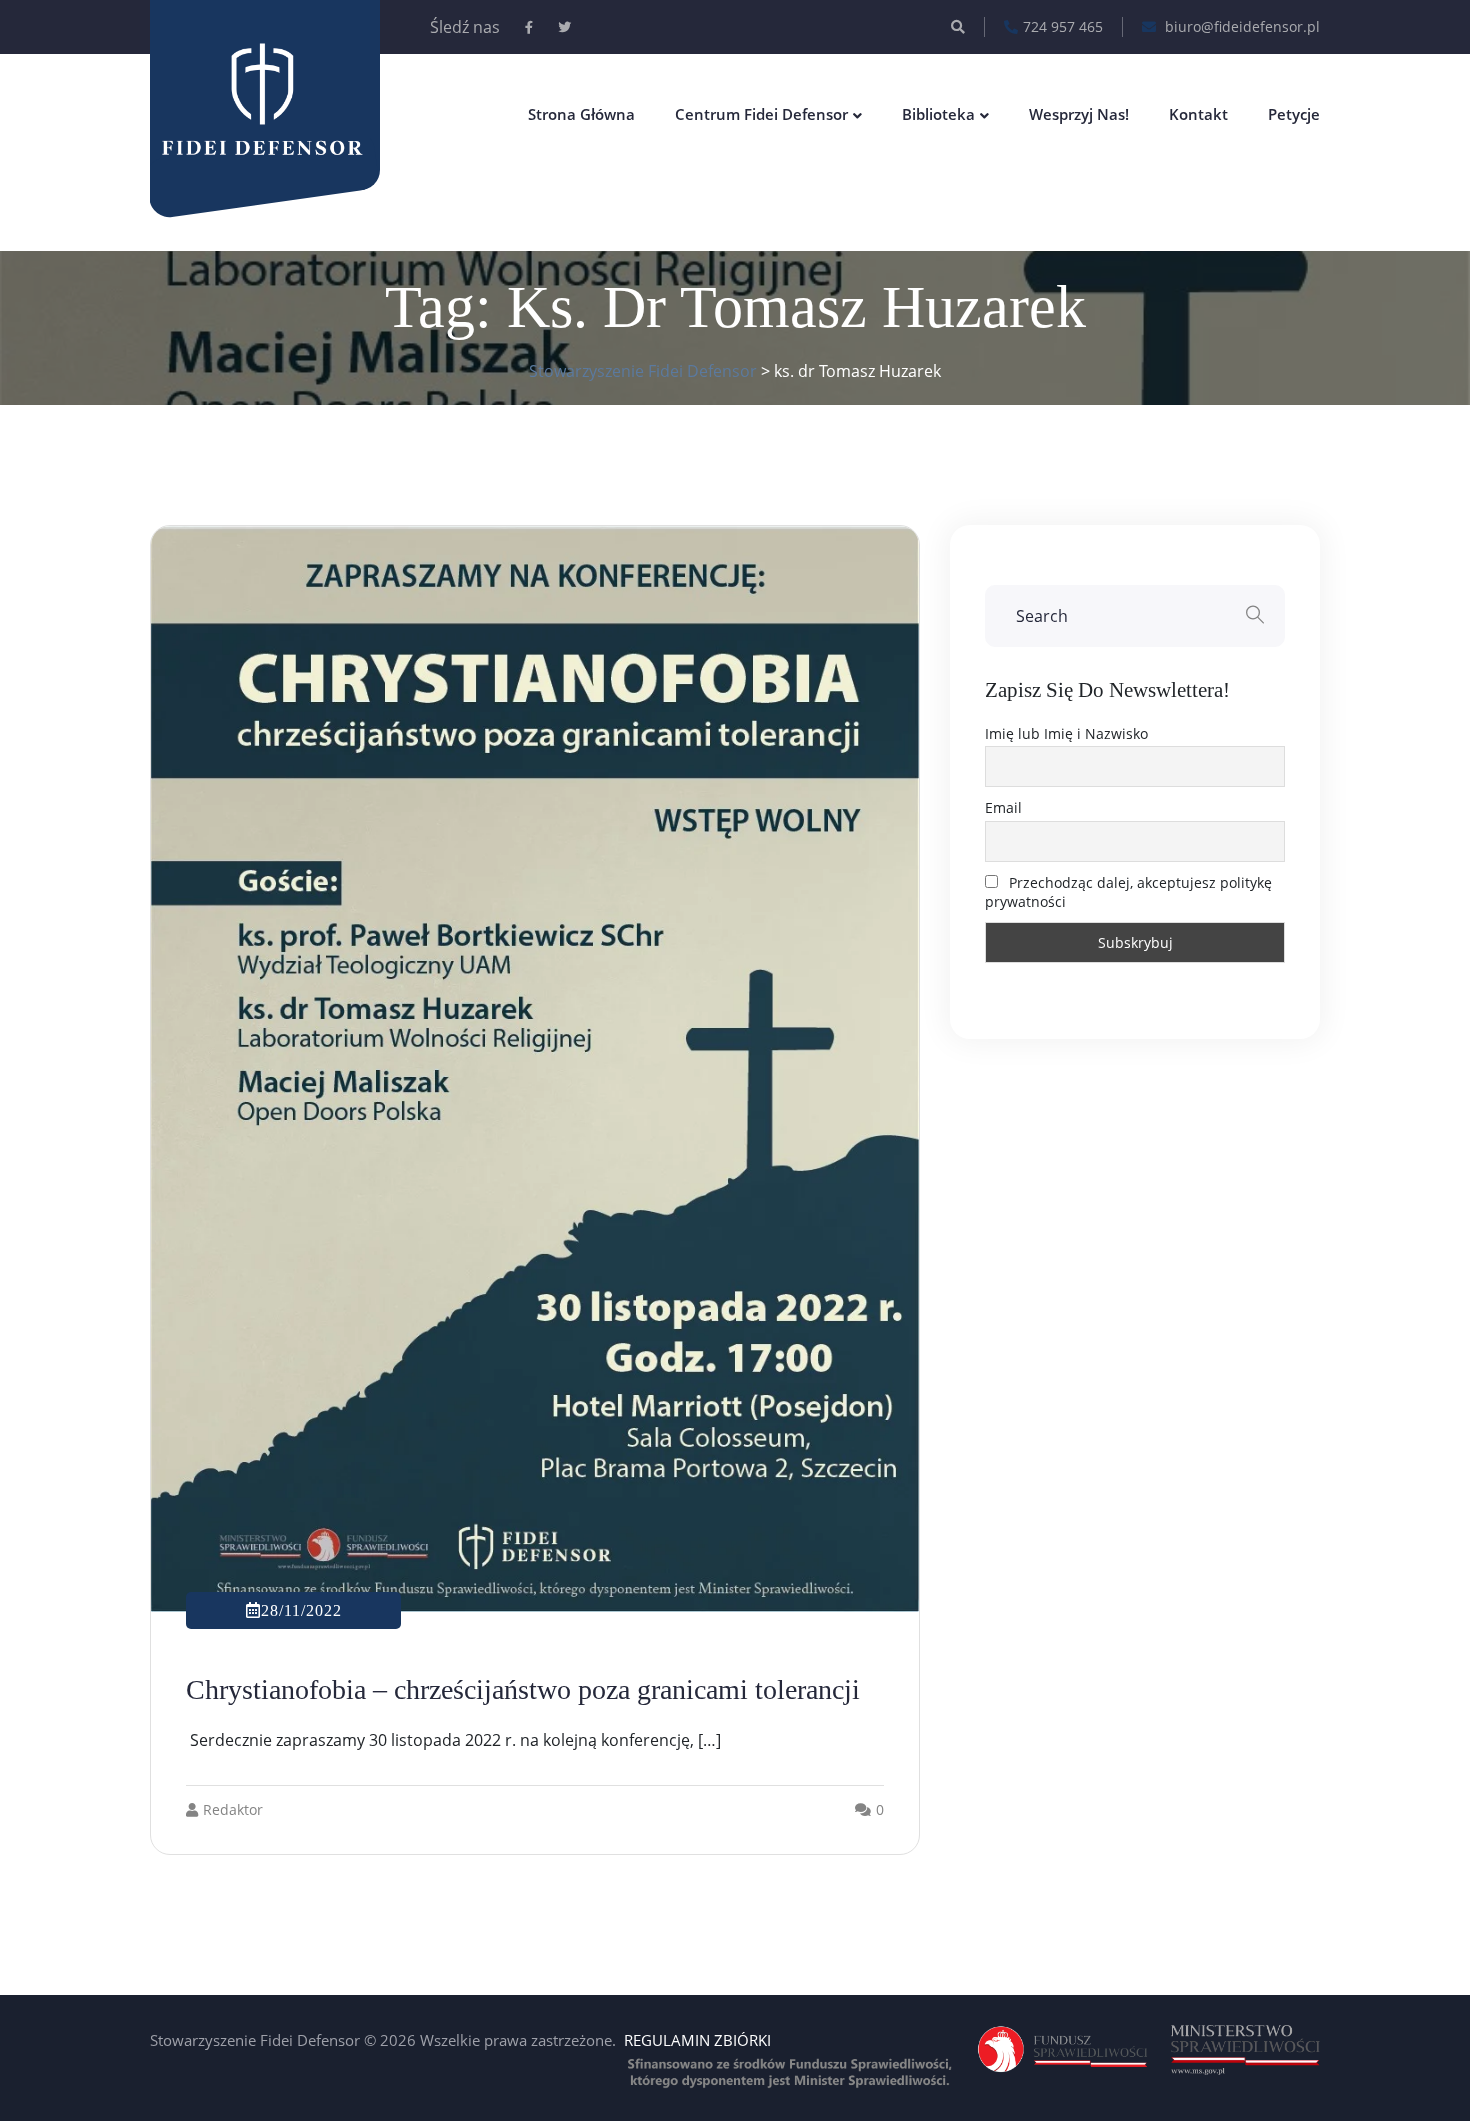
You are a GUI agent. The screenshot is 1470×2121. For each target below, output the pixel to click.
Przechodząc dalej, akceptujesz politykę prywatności (1128, 892)
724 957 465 (1063, 26)
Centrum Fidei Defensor (761, 114)
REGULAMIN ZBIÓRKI (697, 2040)
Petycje (1294, 114)
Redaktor (233, 1809)
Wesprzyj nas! (1079, 114)
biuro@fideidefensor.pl (1240, 26)
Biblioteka (938, 114)
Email (1003, 807)
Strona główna (581, 114)
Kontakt (1198, 114)
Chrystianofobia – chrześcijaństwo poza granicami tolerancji (523, 1689)
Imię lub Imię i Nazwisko (1066, 733)
